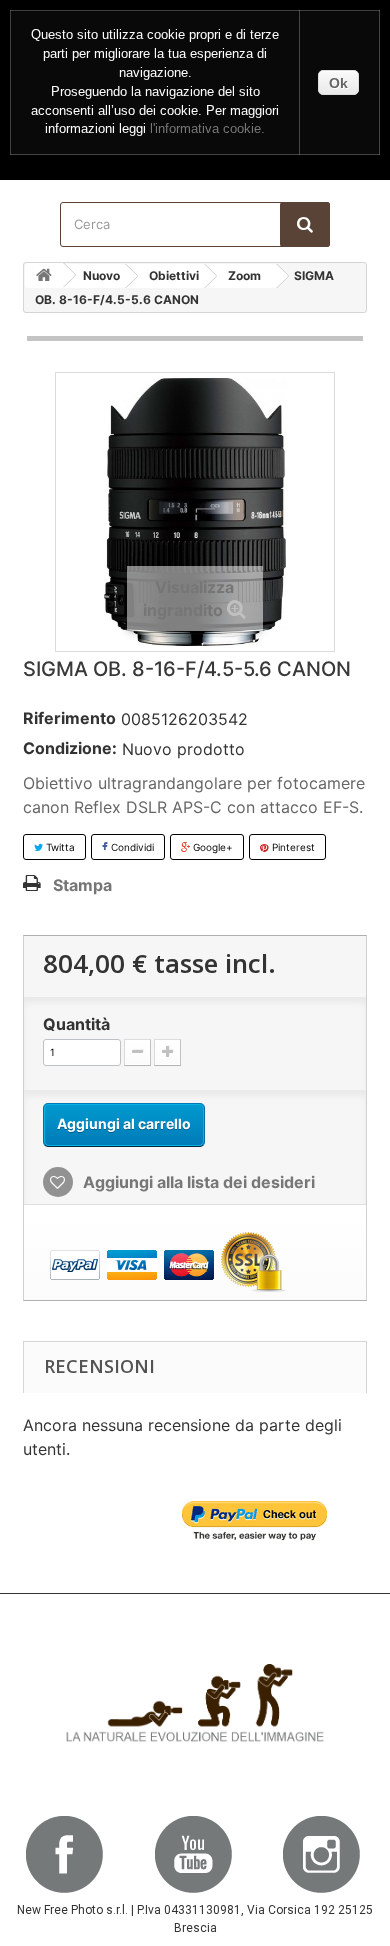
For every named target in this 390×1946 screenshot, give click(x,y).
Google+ (211, 847)
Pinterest (292, 847)
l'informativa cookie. (207, 129)
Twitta (59, 847)
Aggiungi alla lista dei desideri (197, 1182)
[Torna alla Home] (44, 275)
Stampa (82, 885)
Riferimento (69, 718)
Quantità (76, 1024)
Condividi (131, 847)
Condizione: (70, 748)
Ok (338, 83)
